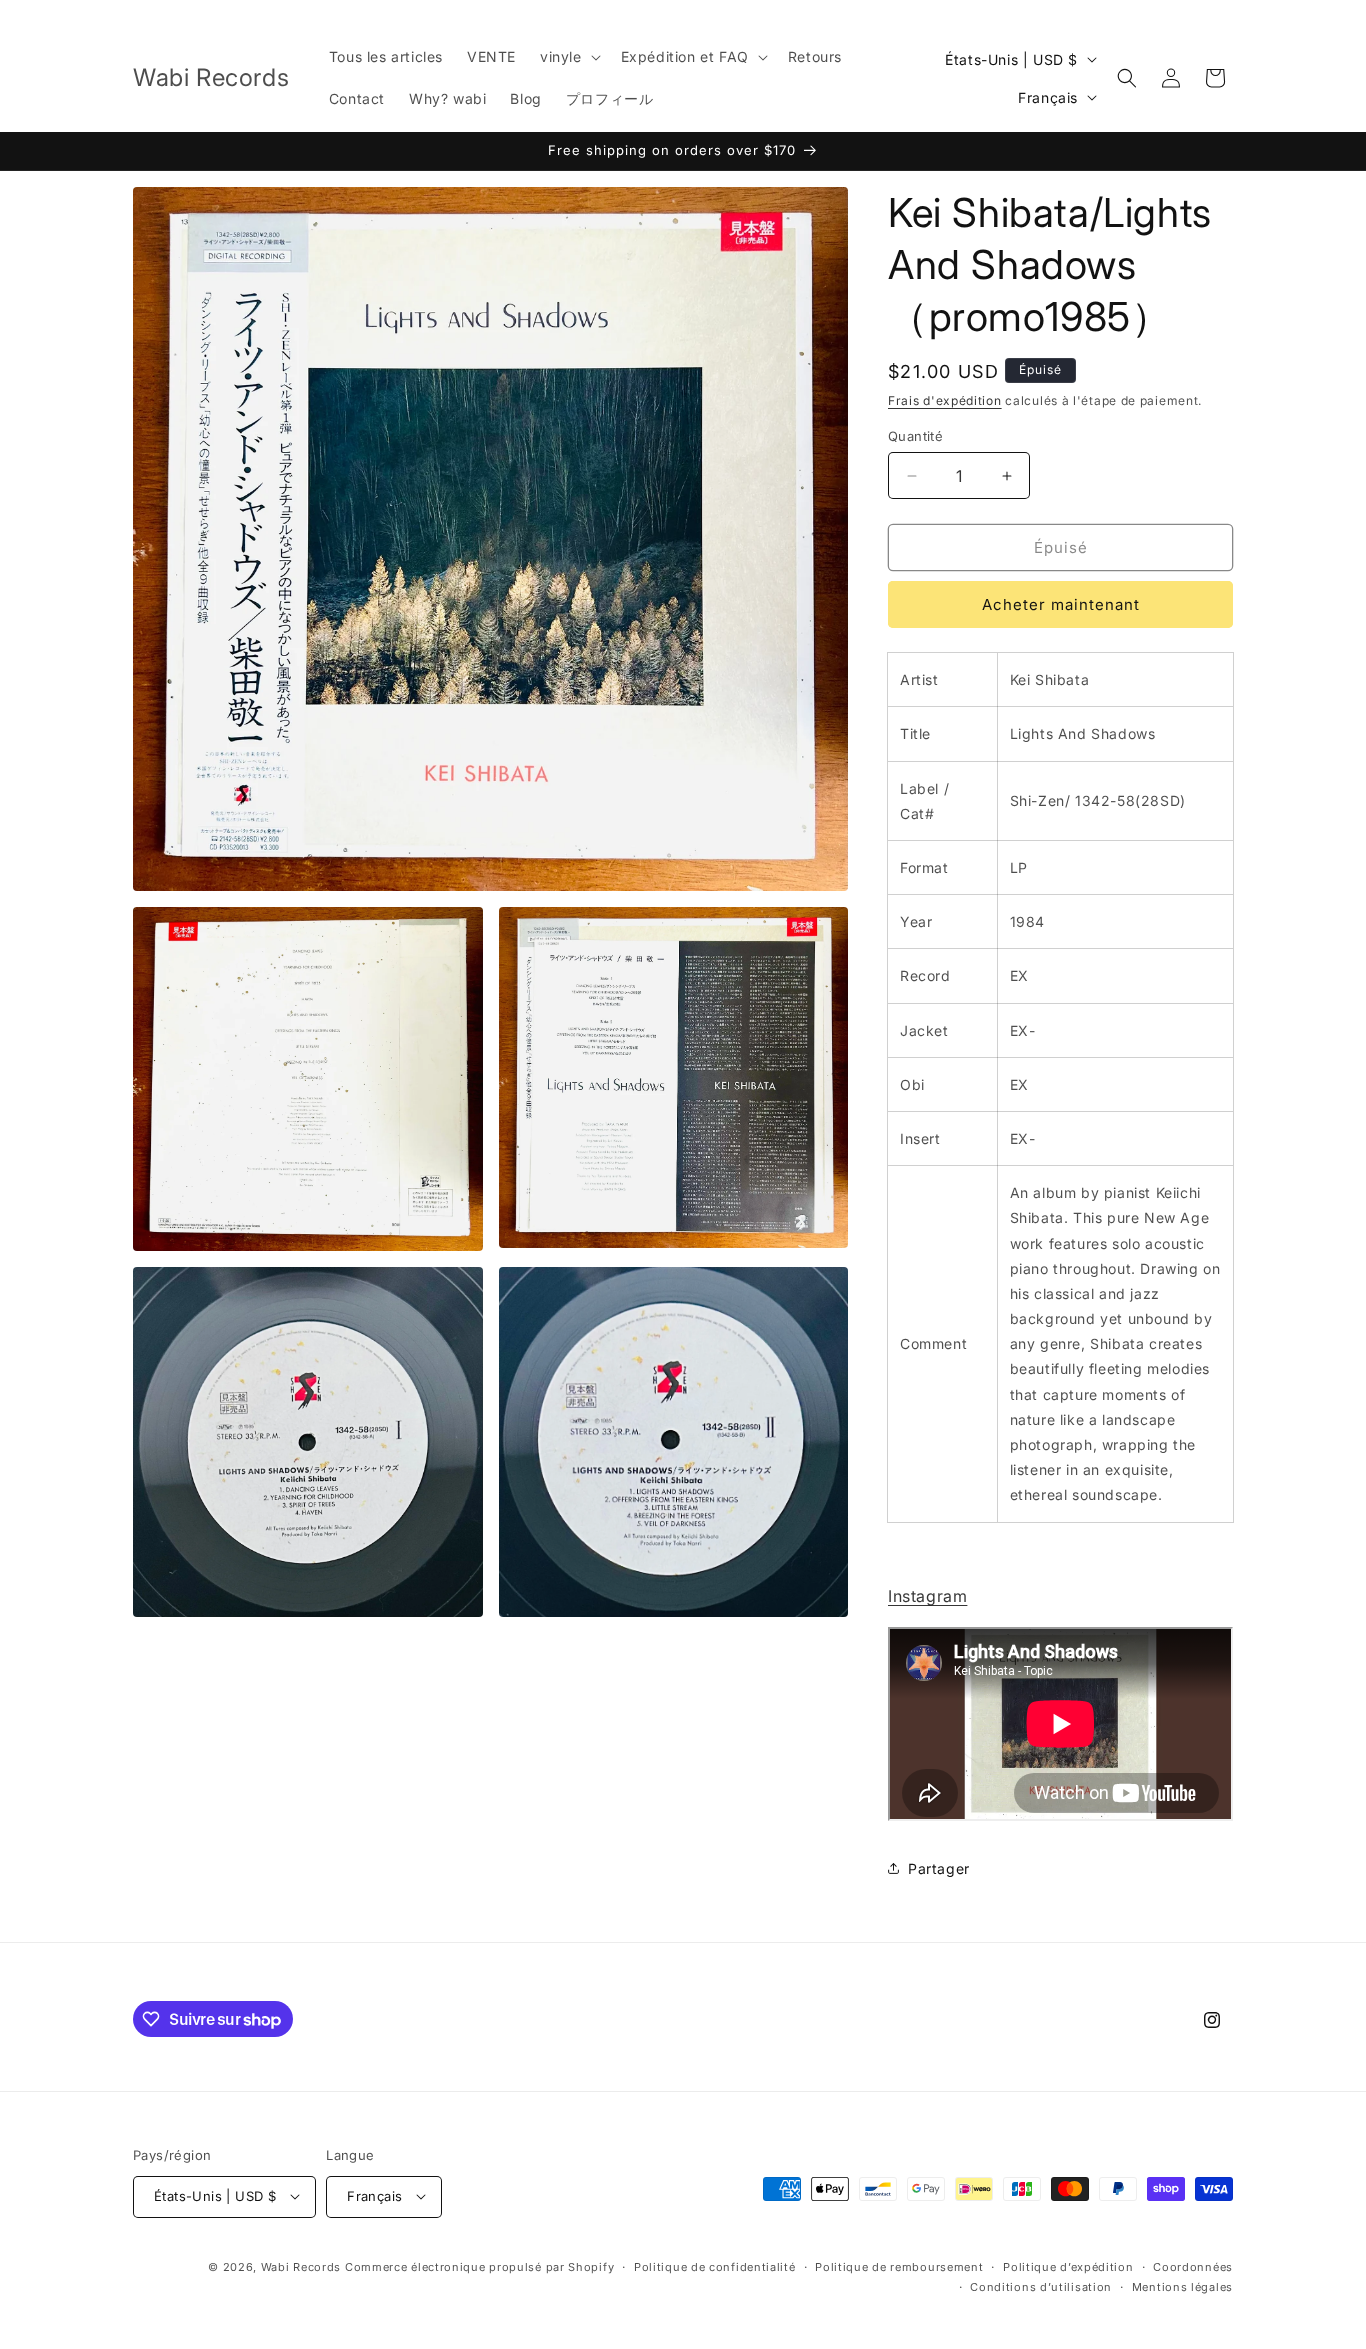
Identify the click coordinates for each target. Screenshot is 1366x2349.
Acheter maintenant (1061, 604)
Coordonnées (1193, 2266)
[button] (568, 57)
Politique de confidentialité (715, 2266)
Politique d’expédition (1068, 2266)
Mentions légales (1182, 2286)
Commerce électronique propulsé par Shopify (479, 2266)
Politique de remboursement (899, 2266)
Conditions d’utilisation (1041, 2286)
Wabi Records (301, 2266)
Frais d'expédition (945, 400)
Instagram (927, 1596)
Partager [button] (939, 1868)
